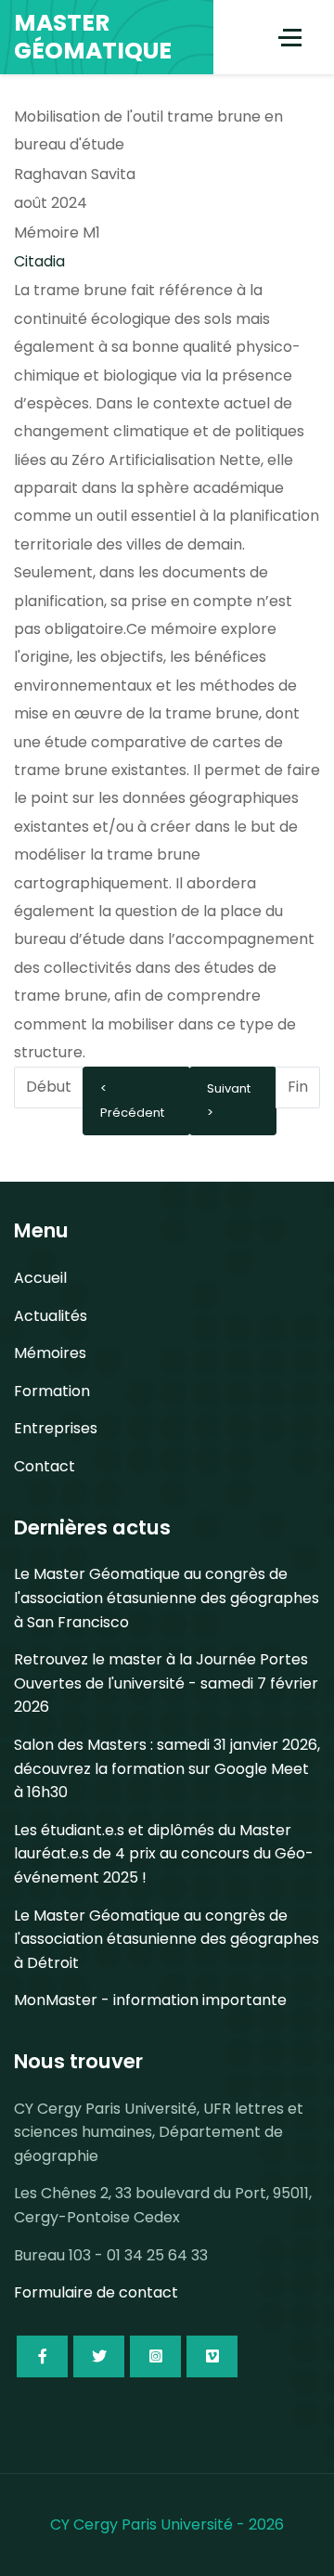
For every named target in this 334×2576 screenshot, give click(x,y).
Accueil (40, 1278)
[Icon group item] (42, 2356)
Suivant (229, 1088)
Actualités (51, 1316)
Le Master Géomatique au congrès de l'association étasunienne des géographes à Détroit (167, 1939)
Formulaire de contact (96, 2292)
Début (49, 1087)
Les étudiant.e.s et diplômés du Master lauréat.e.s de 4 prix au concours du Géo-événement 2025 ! (164, 1854)
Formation (52, 1391)
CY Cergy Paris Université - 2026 (167, 2524)
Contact (45, 1466)
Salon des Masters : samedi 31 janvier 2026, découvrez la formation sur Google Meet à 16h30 (167, 1768)
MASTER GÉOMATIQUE (93, 37)
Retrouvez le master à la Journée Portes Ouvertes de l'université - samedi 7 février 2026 (166, 1683)
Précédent (132, 1113)
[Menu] (290, 37)
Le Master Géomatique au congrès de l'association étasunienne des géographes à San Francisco (167, 1598)
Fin (298, 1087)
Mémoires (50, 1353)
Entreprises (56, 1428)
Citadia (39, 261)
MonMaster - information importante (150, 2000)
